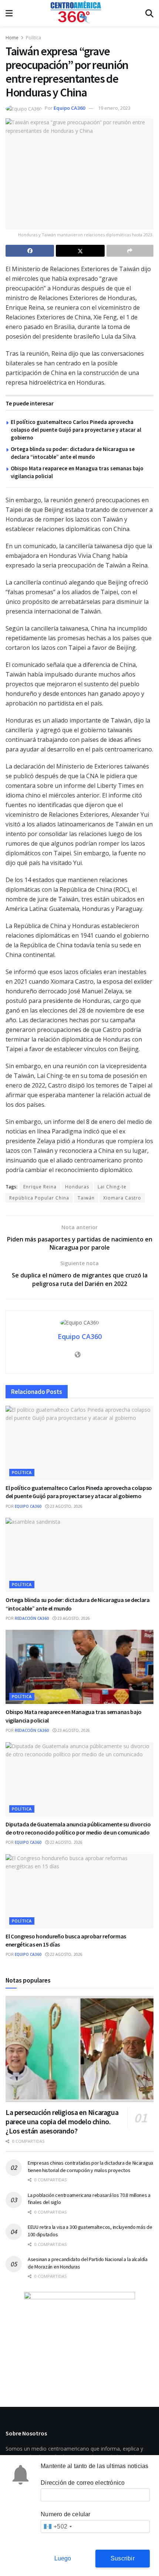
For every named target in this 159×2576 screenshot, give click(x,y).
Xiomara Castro (122, 1198)
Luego (63, 2558)
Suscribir (123, 2558)
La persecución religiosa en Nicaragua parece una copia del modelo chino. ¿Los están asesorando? (62, 2121)
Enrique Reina (40, 1187)
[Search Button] (149, 13)
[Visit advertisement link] (79, 2338)
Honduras (77, 1187)
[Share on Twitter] (80, 251)
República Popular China (39, 1198)
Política (33, 38)
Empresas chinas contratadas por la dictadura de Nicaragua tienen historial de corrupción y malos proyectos (90, 2167)
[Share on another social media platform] (130, 251)
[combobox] (57, 2526)
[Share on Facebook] (30, 251)
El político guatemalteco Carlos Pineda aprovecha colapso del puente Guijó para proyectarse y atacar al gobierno (76, 430)
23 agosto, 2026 (66, 1506)
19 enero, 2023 (114, 108)
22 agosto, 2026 (66, 1842)
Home (12, 38)
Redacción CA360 (32, 1618)
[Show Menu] (9, 13)
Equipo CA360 (69, 108)
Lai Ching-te (112, 1187)
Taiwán (86, 1198)
